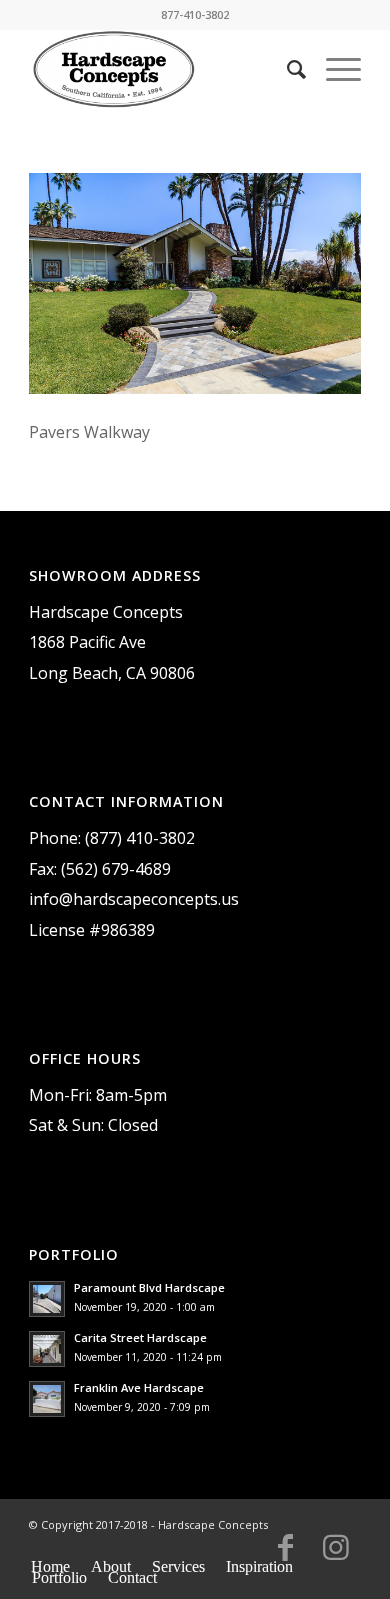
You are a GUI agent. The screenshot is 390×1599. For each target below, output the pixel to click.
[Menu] (333, 69)
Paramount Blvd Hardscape (149, 1287)
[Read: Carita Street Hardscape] (47, 1349)
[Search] (286, 69)
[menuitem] (286, 69)
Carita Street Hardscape (140, 1337)
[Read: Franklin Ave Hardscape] (47, 1399)
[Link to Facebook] (286, 1556)
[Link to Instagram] (336, 1556)
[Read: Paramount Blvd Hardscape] (47, 1299)
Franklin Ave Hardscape (139, 1387)
